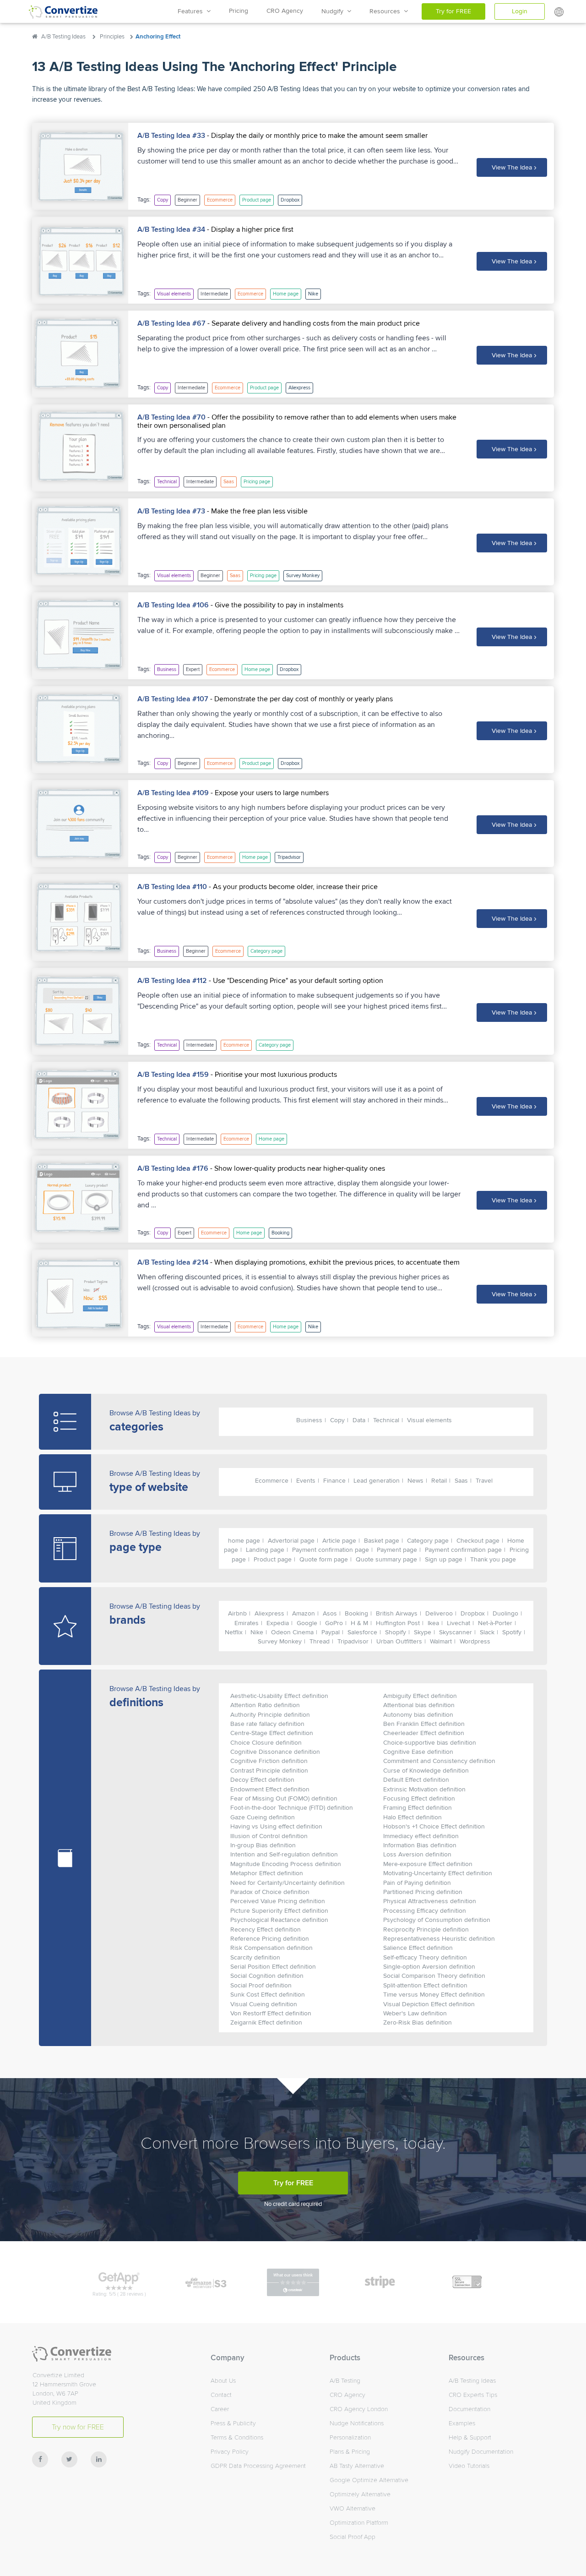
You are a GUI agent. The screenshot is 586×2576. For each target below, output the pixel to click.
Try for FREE (453, 11)
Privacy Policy (230, 2452)
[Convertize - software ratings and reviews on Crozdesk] (293, 2281)
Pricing (239, 11)
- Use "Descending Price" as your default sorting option (295, 981)
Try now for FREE (78, 2427)
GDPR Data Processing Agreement (258, 2466)
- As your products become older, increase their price (292, 887)
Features (192, 11)
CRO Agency (285, 11)
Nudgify (334, 11)
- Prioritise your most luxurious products (273, 1075)
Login (520, 11)
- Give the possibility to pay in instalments (276, 605)
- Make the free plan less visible (256, 511)
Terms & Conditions (237, 2437)
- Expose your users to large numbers (269, 793)
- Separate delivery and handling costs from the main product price (313, 323)
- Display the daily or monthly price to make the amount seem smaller (316, 136)
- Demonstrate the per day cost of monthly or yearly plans (301, 699)
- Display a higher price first (249, 229)
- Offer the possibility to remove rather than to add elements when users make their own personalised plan (297, 421)
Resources (387, 11)
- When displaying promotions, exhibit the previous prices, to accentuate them (334, 1262)
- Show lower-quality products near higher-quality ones (297, 1168)
